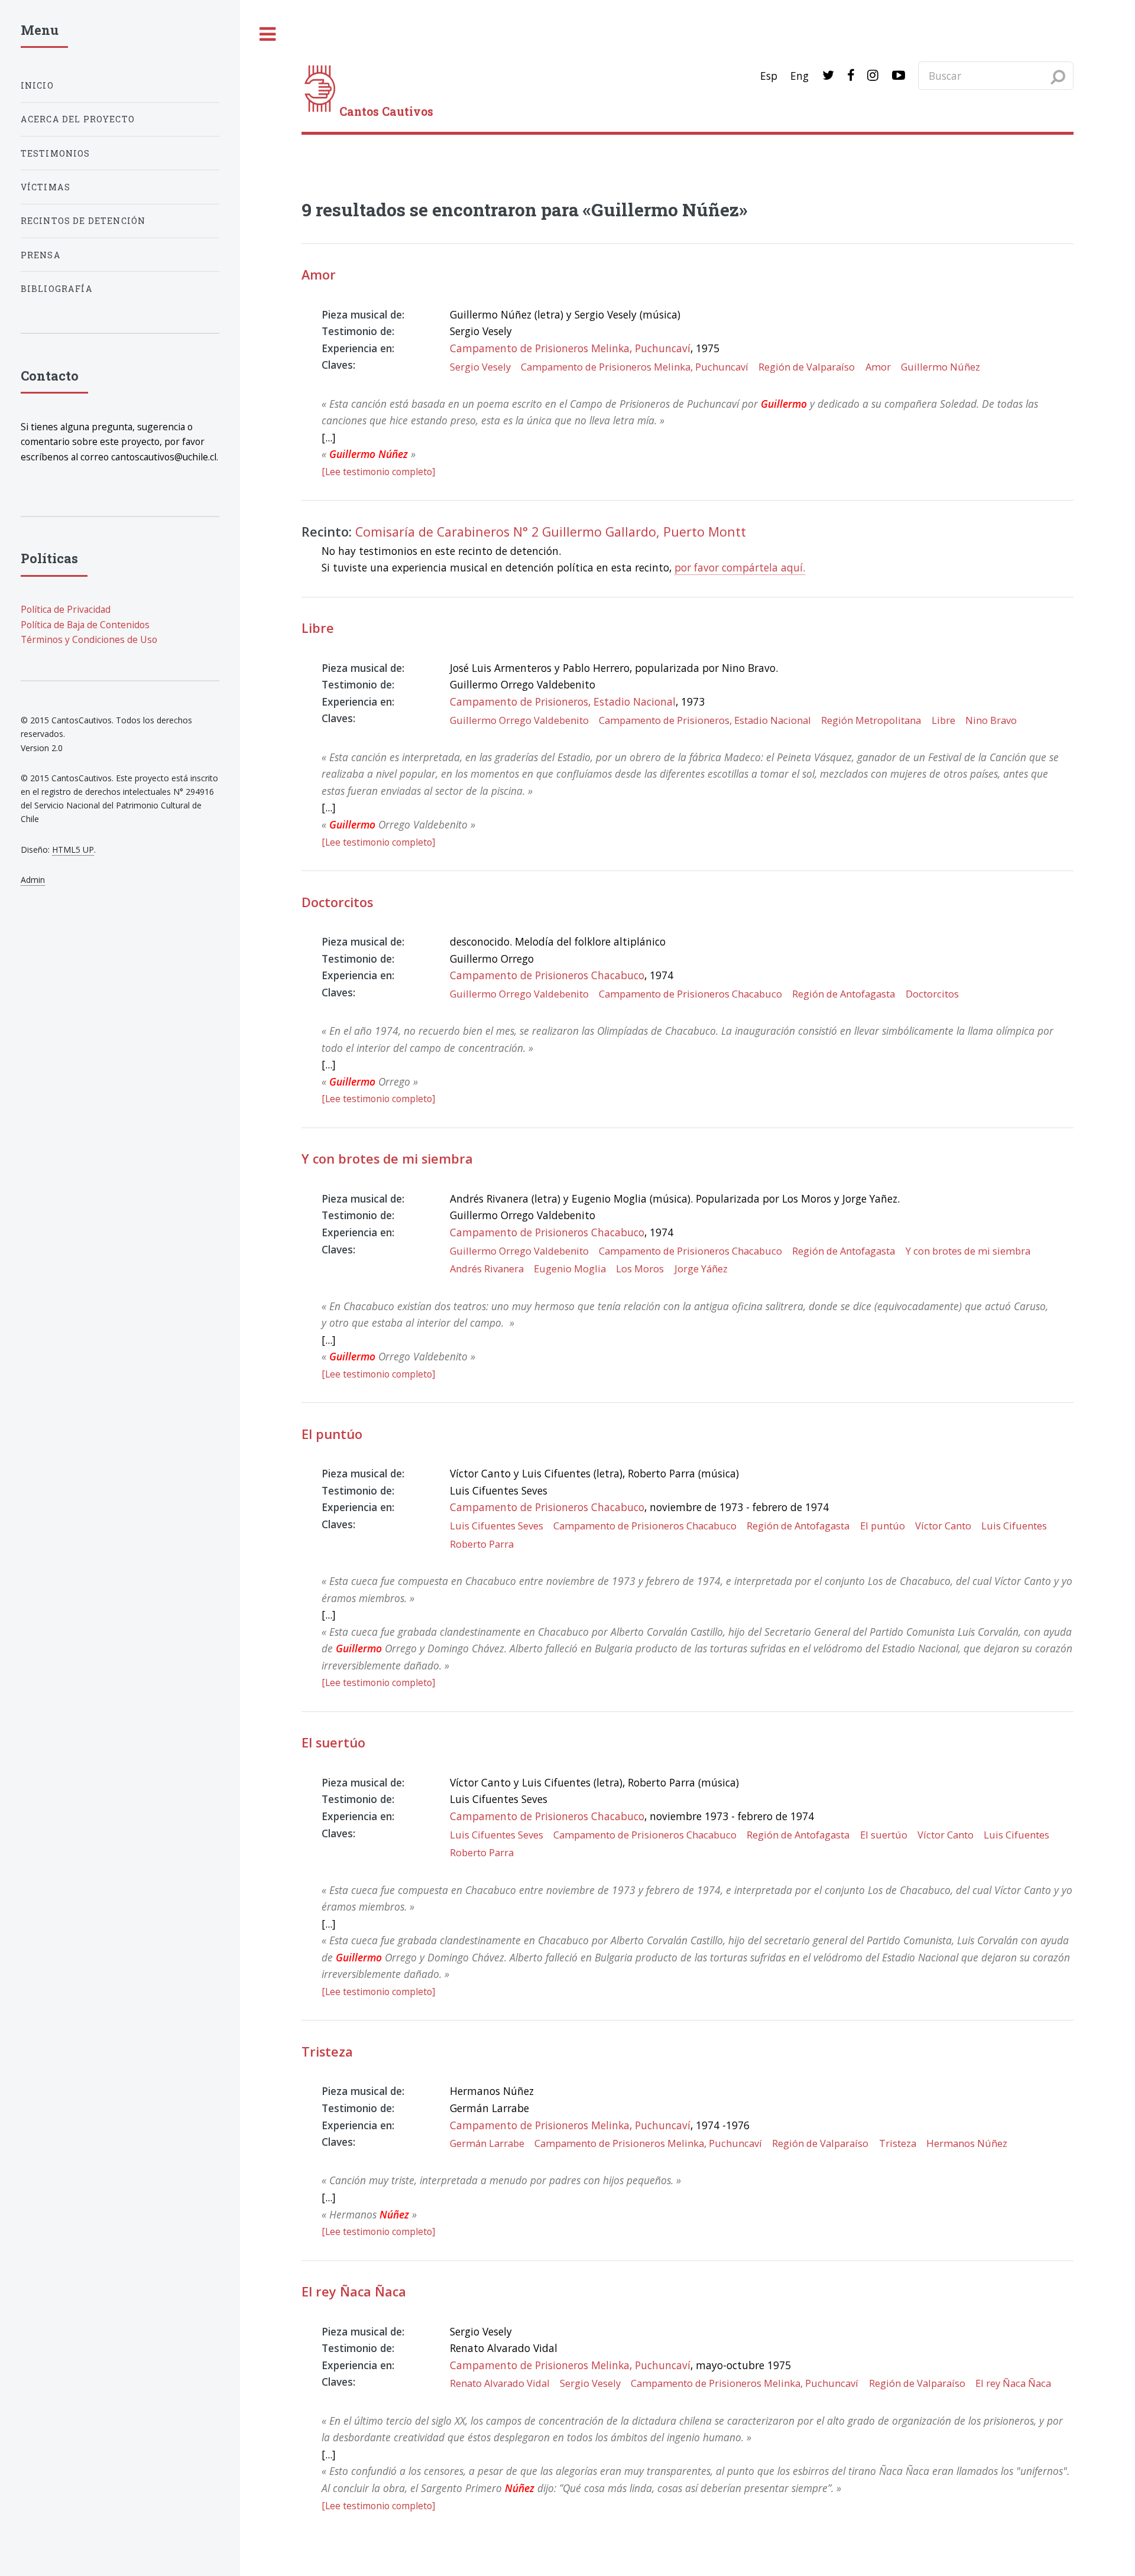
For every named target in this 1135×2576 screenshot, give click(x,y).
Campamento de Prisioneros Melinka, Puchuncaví (570, 348)
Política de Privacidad (66, 609)
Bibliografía (57, 289)
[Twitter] (828, 76)
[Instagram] (873, 76)
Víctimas (46, 187)
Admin (33, 880)
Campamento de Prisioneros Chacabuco (547, 975)
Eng (800, 76)
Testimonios (56, 153)
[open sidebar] (268, 35)
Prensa (41, 255)
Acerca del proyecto (78, 119)
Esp (769, 76)
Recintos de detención (83, 221)
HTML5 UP (73, 850)
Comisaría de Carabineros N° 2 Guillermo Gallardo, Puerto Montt (551, 532)
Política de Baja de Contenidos (85, 625)
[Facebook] (851, 76)
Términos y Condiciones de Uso (89, 639)
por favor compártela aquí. (740, 567)
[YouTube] (899, 76)
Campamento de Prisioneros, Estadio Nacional (563, 701)
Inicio (37, 85)
